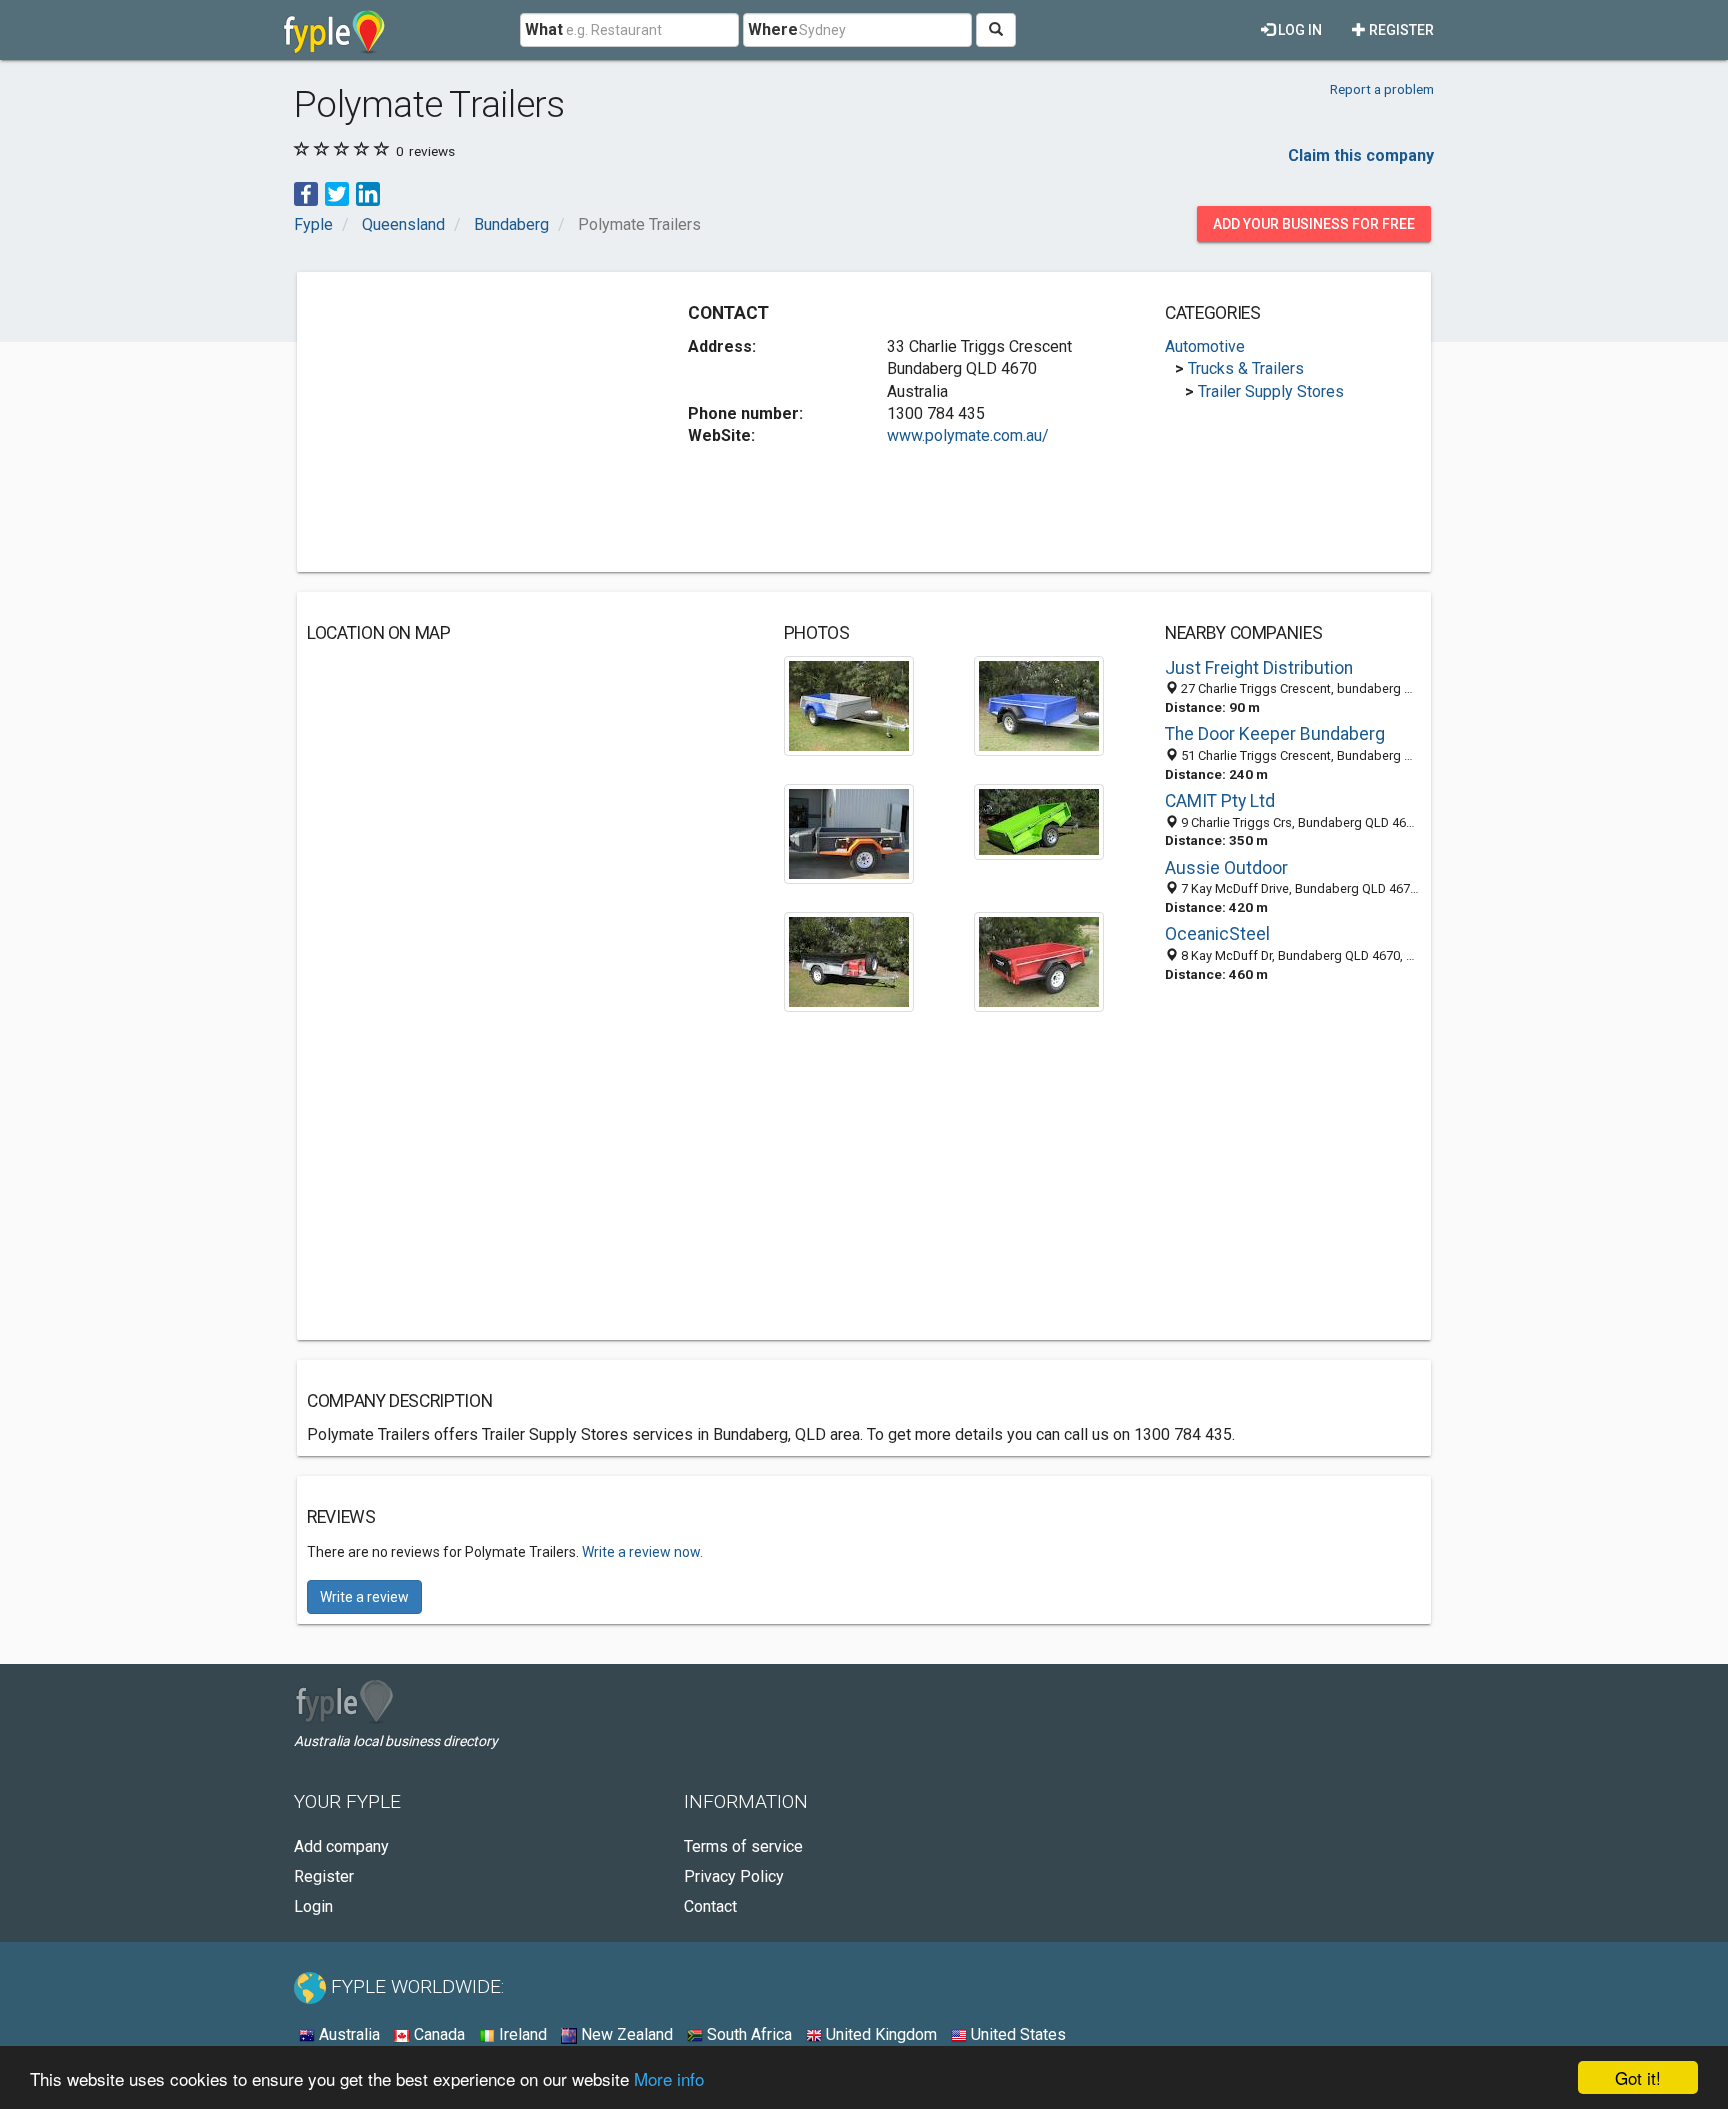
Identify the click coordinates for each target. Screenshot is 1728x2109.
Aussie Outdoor (1226, 868)
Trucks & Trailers (1246, 368)
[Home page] (334, 30)
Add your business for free (1314, 224)
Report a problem (1382, 89)
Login (313, 1906)
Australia (347, 2034)
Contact (710, 1906)
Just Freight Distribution (1259, 668)
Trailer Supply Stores (1271, 391)
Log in (1298, 30)
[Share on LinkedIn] (368, 192)
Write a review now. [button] (642, 1552)
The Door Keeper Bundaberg (1275, 734)
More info (669, 2078)
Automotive (1205, 346)
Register (1400, 30)
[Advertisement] (475, 422)
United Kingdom (879, 2034)
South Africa (747, 2034)
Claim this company (1361, 155)
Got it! (1638, 2077)
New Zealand (625, 2034)
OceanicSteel (1217, 934)
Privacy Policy (734, 1876)
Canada (437, 2034)
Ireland (521, 2034)
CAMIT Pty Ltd (1220, 801)
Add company (341, 1846)
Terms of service (743, 1846)
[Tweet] (337, 192)
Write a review (364, 1597)
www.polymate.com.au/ (968, 435)
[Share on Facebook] (306, 192)
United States (1016, 2034)
